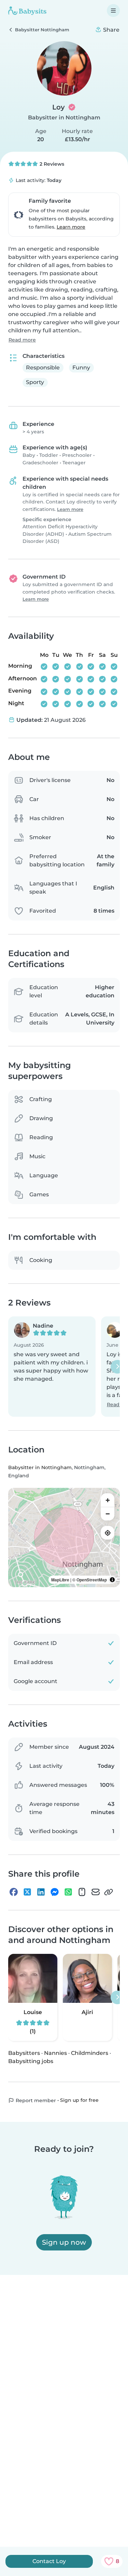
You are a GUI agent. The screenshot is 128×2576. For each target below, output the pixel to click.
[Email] (96, 1892)
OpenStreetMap (92, 1580)
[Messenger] (55, 1892)
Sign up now (64, 2242)
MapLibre (60, 1580)
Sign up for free (79, 2100)
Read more (22, 340)
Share (111, 30)
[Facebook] (14, 1892)
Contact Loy (49, 2561)
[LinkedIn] (41, 1892)
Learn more (71, 227)
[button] (52, 1367)
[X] (27, 1892)
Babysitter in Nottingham (64, 118)
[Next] (117, 1366)
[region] (64, 1538)
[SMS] (82, 1892)
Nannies (55, 2053)
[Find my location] (108, 1533)
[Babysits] (27, 11)
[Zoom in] (108, 1500)
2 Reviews (51, 164)
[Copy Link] (109, 1892)
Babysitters (24, 2053)
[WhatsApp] (68, 1892)
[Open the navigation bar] (113, 11)
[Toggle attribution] (112, 1580)
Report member (35, 2100)
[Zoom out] (108, 1514)
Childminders (90, 2053)
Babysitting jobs (31, 2061)
